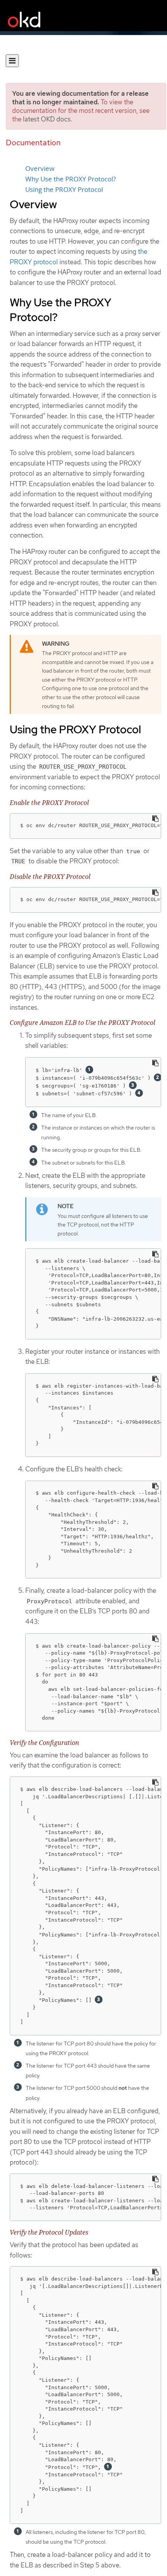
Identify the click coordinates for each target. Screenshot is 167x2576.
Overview (40, 169)
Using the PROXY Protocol (64, 190)
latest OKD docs (47, 119)
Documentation (33, 142)
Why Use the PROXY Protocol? (70, 179)
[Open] (12, 61)
